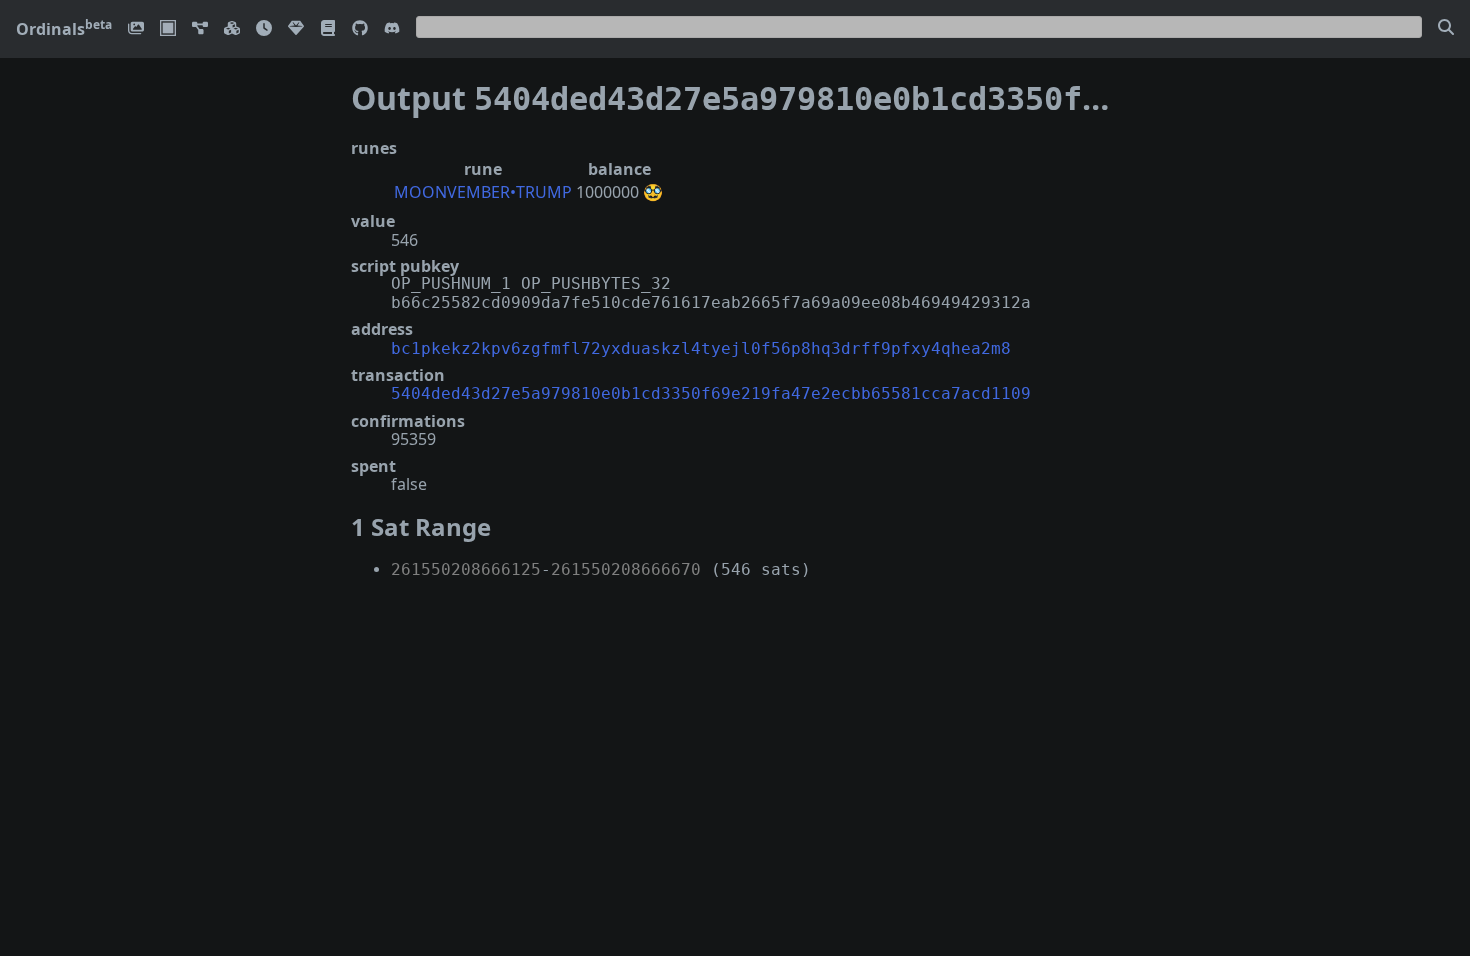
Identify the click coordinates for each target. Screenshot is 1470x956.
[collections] (200, 29)
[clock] (264, 29)
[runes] (168, 29)
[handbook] (328, 29)
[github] (360, 29)
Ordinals (64, 29)
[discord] (392, 29)
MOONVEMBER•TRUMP (483, 192)
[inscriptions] (136, 29)
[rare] (296, 29)
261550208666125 (466, 569)
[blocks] (232, 29)
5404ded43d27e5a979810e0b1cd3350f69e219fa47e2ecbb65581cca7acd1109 (711, 393)
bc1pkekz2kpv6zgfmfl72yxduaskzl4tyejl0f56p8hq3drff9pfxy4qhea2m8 (701, 348)
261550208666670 (626, 569)
